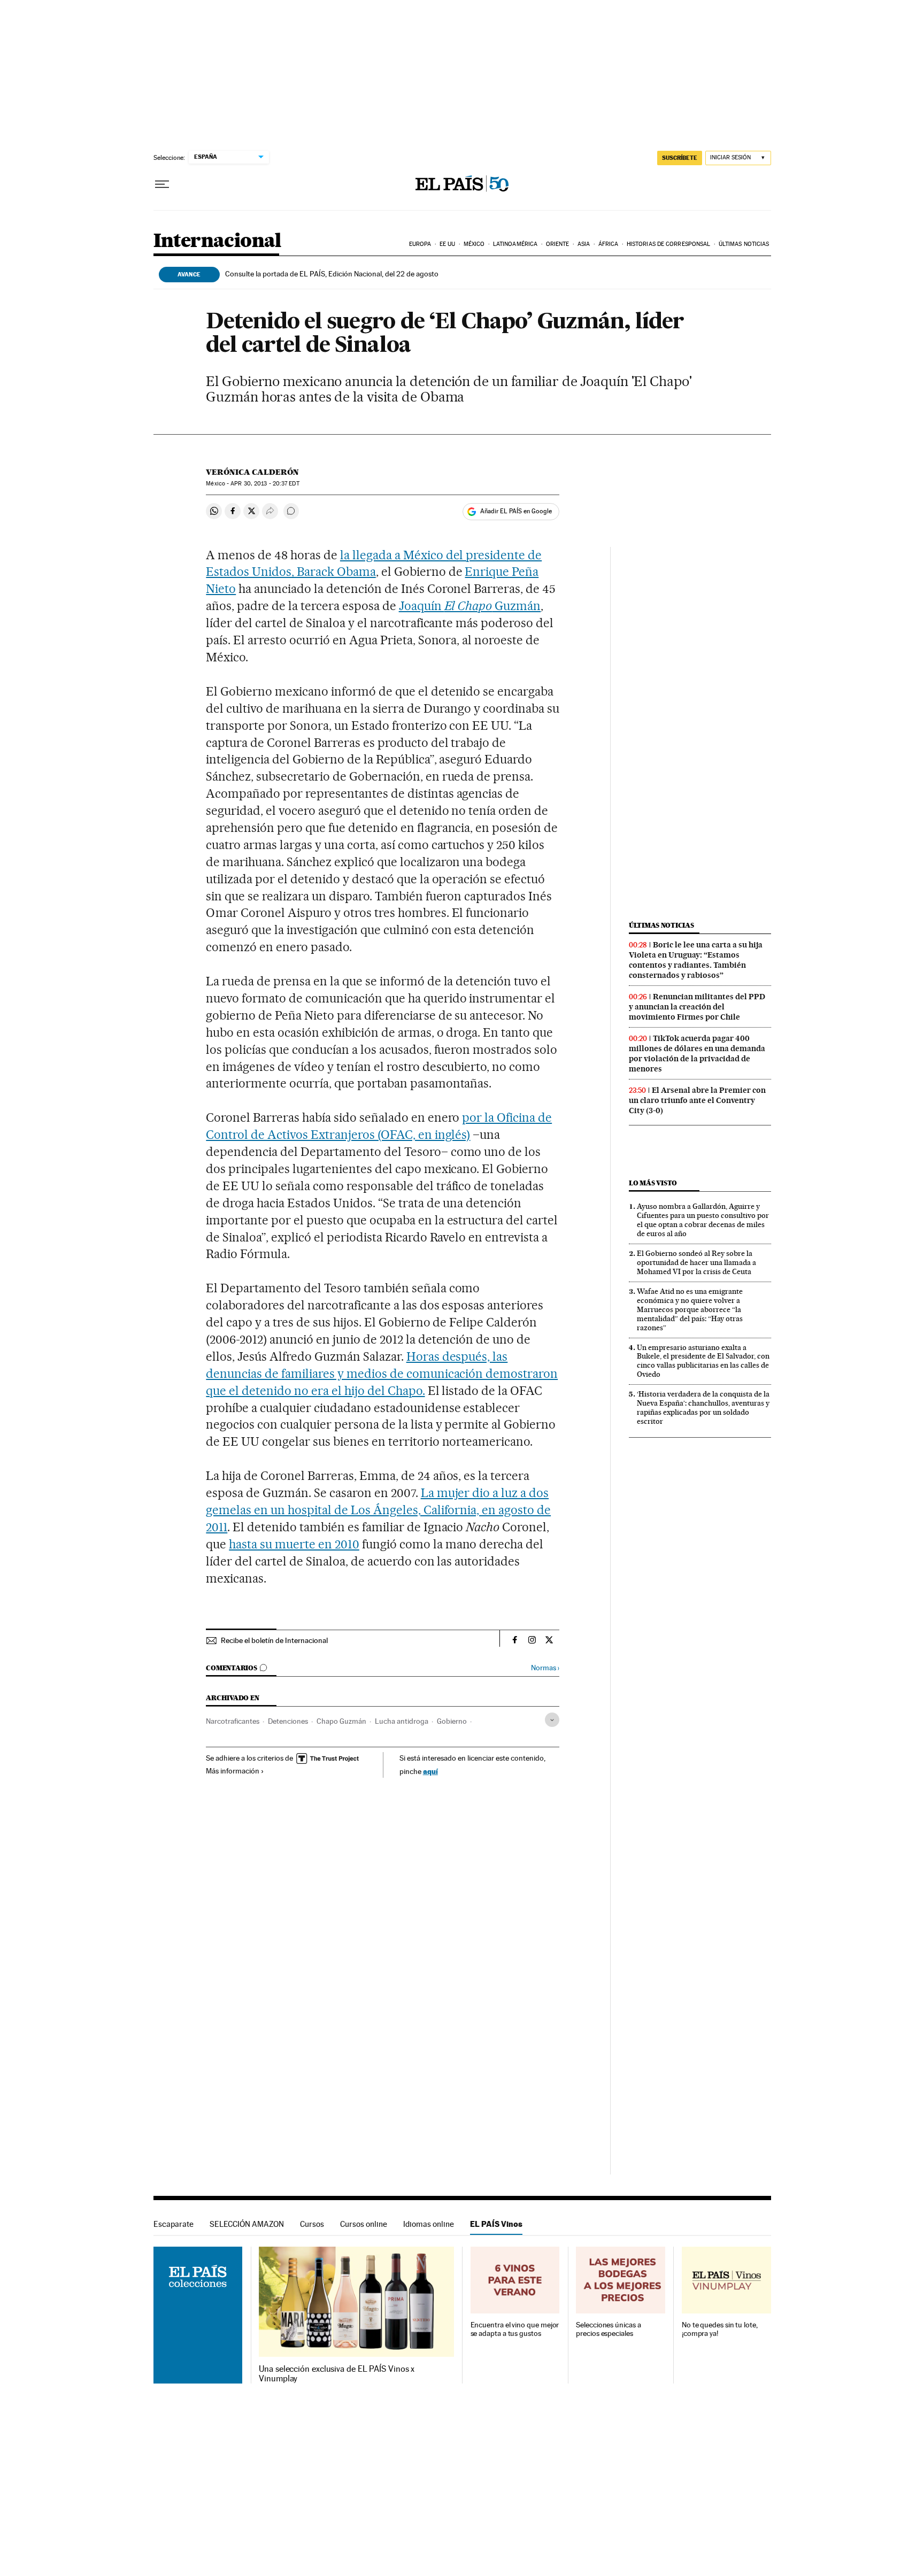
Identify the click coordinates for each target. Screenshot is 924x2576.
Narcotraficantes (233, 1721)
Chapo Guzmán (341, 1721)
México (474, 244)
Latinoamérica (515, 244)
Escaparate (174, 2224)
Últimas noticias (744, 244)
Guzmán (493, 606)
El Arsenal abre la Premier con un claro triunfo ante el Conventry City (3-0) (697, 1100)
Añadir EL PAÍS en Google (516, 511)
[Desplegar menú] (162, 184)
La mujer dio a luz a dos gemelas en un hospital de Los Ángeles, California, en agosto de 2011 (378, 1510)
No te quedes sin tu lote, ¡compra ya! (720, 2329)
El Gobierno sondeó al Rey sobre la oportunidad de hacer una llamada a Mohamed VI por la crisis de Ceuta (696, 1262)
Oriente (558, 244)
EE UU (448, 244)
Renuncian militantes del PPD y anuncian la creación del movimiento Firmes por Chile (697, 1007)
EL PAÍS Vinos (496, 2224)
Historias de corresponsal (669, 244)
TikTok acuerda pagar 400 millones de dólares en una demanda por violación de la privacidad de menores (697, 1054)
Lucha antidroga (402, 1721)
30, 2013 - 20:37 (265, 484)
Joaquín (422, 606)
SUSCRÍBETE (680, 158)
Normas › (545, 1668)
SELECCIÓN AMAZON (247, 2224)
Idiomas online (429, 2224)
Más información (233, 1771)
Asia (584, 244)
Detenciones (288, 1721)
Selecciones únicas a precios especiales (608, 2329)
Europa (420, 244)
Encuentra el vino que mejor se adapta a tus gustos (515, 2329)
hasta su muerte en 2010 (294, 1544)
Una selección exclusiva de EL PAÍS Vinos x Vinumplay (337, 2374)
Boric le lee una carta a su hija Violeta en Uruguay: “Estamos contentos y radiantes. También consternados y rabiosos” (696, 960)
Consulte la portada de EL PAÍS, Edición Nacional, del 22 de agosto (332, 274)
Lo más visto (653, 1183)
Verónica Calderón (252, 472)
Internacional (217, 241)
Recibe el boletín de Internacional (274, 1640)
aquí (430, 1771)
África (609, 244)
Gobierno (452, 1721)
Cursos (312, 2224)
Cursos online (364, 2224)
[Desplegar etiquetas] (552, 1720)
